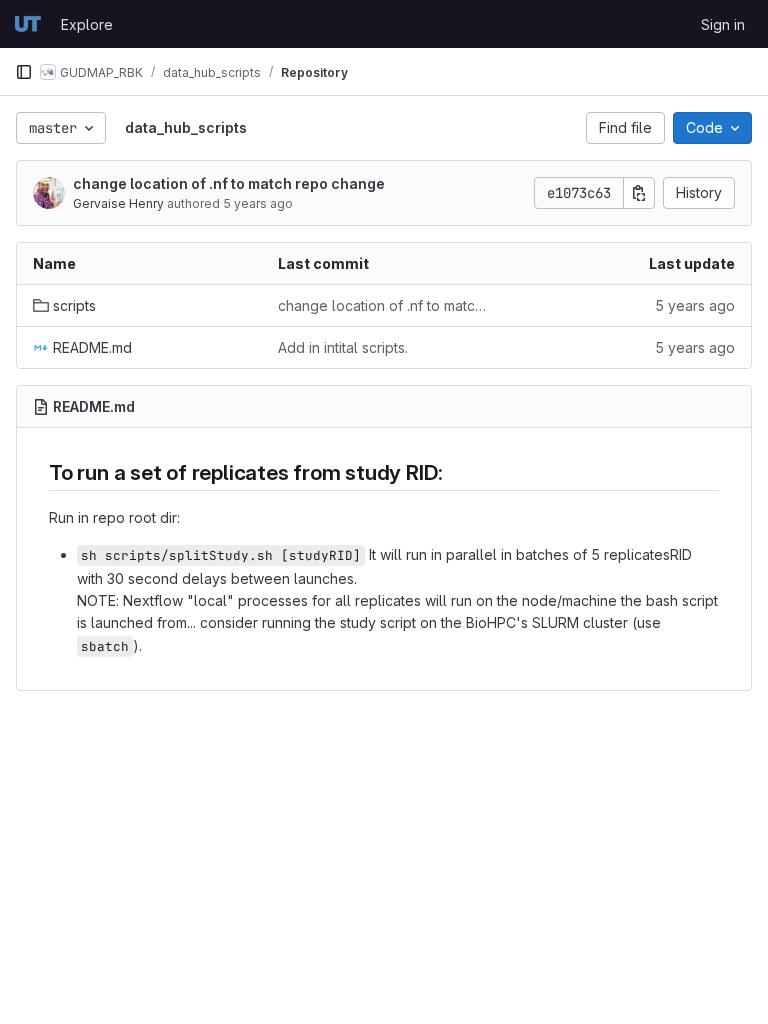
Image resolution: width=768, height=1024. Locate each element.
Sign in (723, 24)
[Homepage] (28, 24)
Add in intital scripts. (343, 347)
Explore (87, 24)
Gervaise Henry (118, 203)
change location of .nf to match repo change (229, 183)
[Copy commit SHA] (639, 193)
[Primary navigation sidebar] (24, 72)
